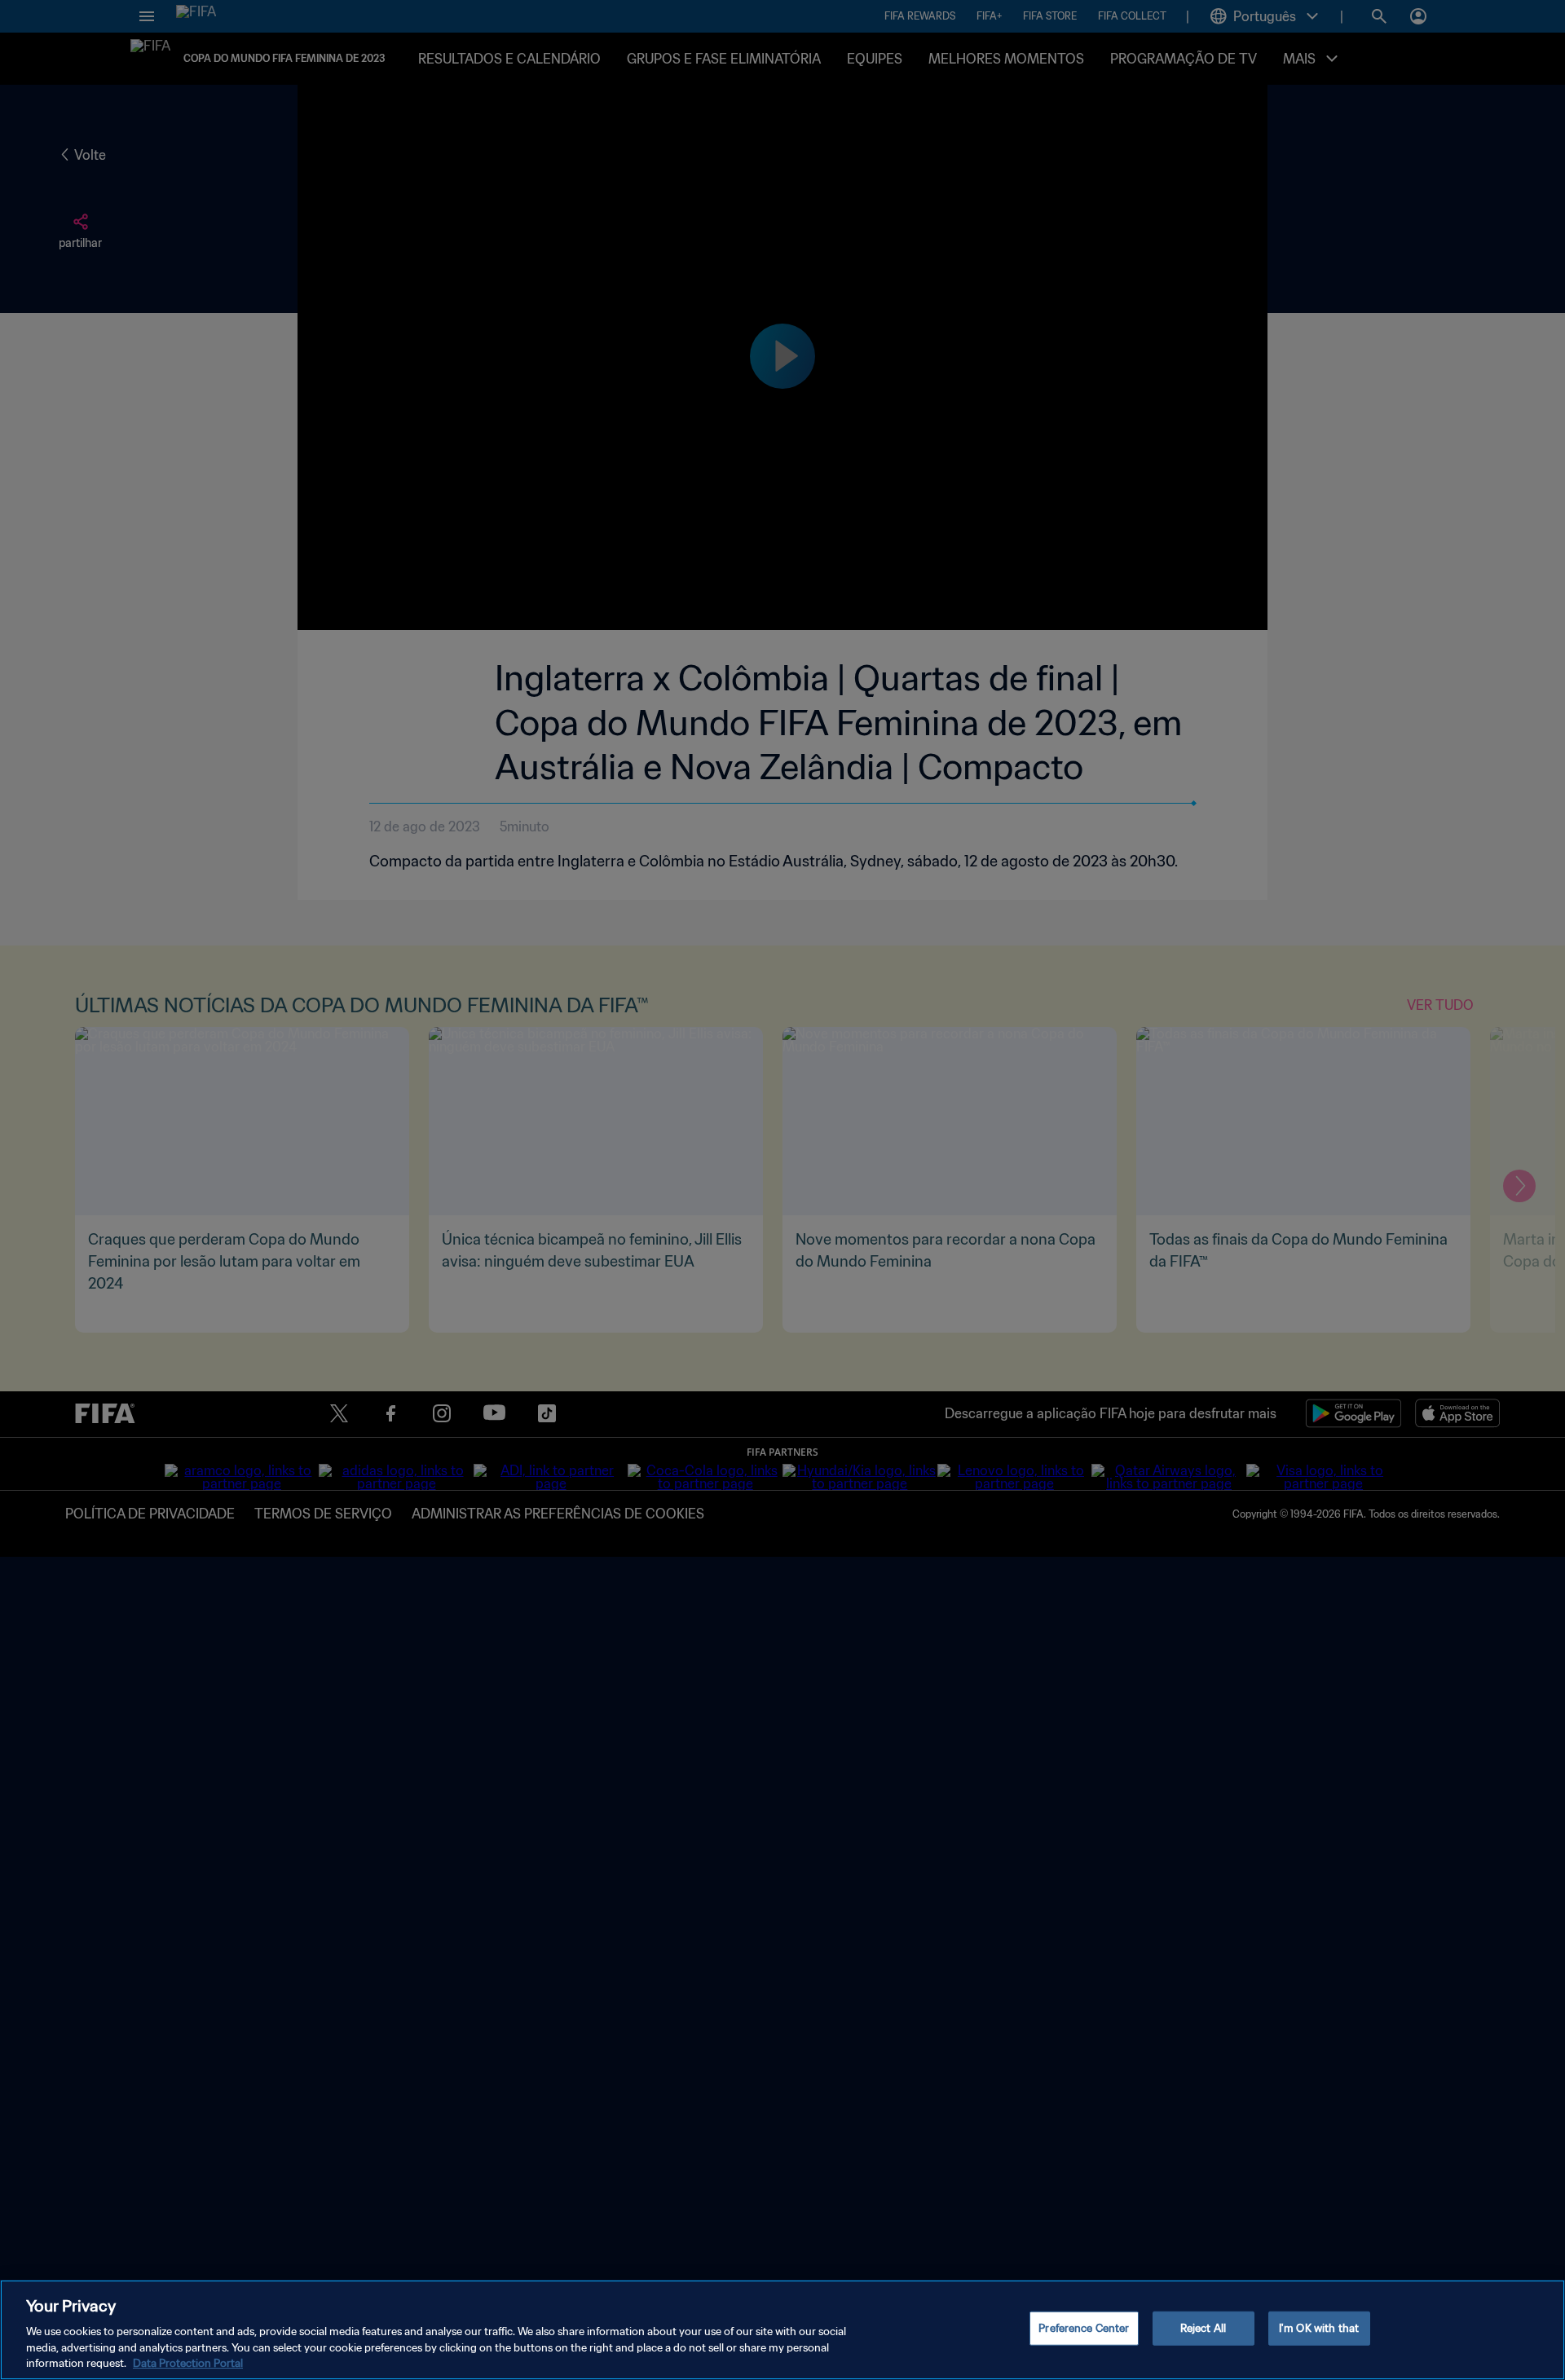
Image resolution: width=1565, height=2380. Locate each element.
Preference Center (1084, 2328)
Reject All (1203, 2328)
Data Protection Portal (188, 2363)
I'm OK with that (1319, 2328)
